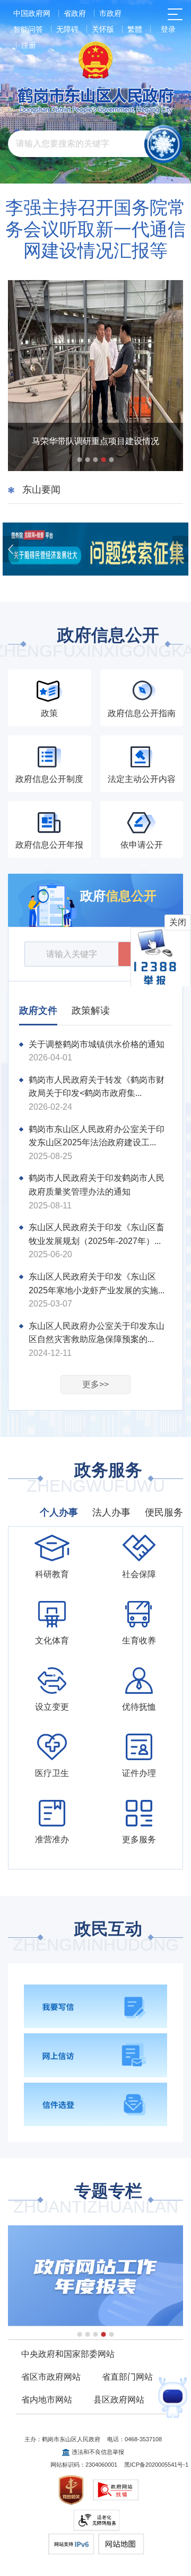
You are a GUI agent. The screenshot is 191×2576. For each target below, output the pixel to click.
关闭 (178, 922)
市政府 (110, 13)
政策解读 (91, 1011)
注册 (29, 45)
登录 (168, 29)
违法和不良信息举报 (98, 2452)
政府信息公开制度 (49, 779)
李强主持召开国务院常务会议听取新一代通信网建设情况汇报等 (95, 229)
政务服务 (95, 1479)
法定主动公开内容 (142, 779)
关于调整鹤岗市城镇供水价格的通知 (97, 1044)
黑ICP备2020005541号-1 (156, 2465)
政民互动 (95, 1938)
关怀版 (103, 29)
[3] (95, 2276)
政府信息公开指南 (142, 713)
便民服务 (164, 1512)
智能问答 (28, 29)
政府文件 (38, 1011)
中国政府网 (32, 13)
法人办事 (111, 1512)
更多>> (95, 1384)
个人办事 (59, 1512)
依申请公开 (142, 845)
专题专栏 (95, 2200)
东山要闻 (41, 490)
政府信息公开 (95, 644)
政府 (118, 896)
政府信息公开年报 (49, 845)
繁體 (135, 29)
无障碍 (67, 29)
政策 (49, 713)
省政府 (75, 13)
